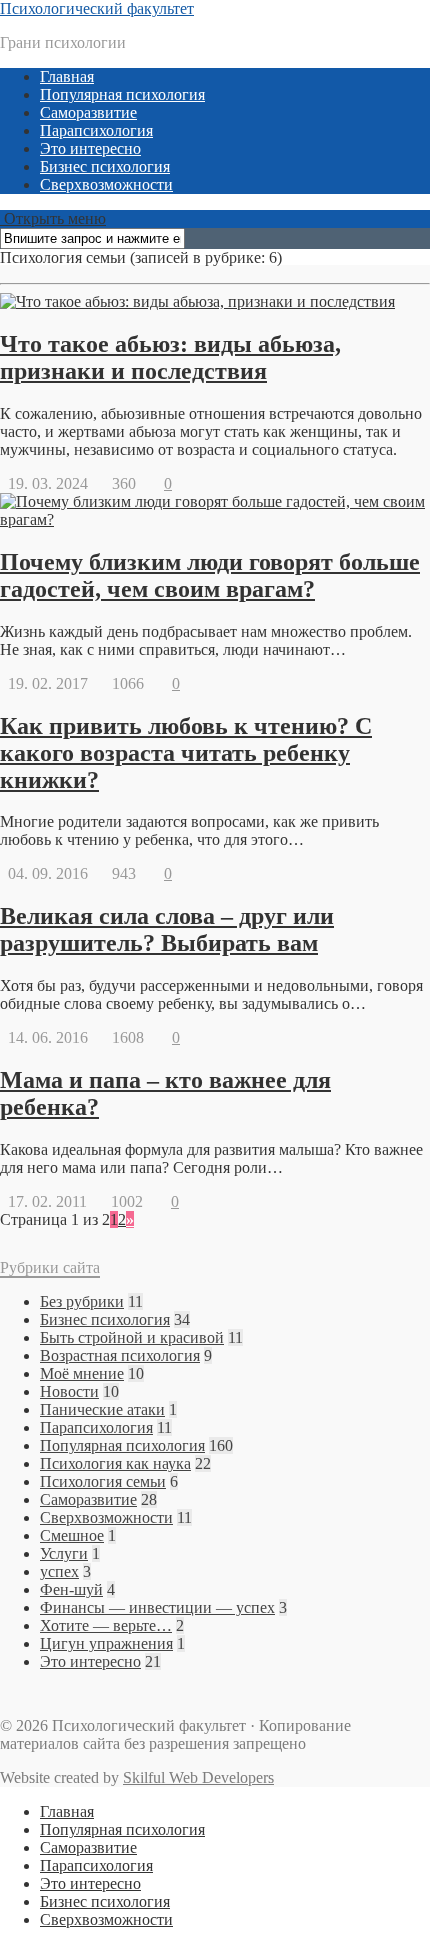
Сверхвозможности (106, 184)
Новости (69, 1391)
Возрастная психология (120, 1355)
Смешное (72, 1535)
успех (59, 1571)
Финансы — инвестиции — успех (157, 1607)
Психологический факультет (97, 8)
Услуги (64, 1553)
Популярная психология (122, 94)
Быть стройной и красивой (132, 1337)
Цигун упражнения (106, 1643)
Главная (67, 76)
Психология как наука (115, 1463)
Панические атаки (102, 1409)
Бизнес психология (105, 166)
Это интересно (90, 148)
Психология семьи (103, 1481)
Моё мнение (82, 1373)
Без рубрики (82, 1301)
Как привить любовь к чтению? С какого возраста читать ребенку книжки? (186, 753)
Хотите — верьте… (106, 1625)
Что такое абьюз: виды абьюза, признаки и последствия (170, 357)
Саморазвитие (88, 112)
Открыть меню (53, 218)
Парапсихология (96, 130)
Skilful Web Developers (198, 1777)
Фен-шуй (71, 1589)
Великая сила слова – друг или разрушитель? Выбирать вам (167, 929)
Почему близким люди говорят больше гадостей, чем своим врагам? (210, 575)
